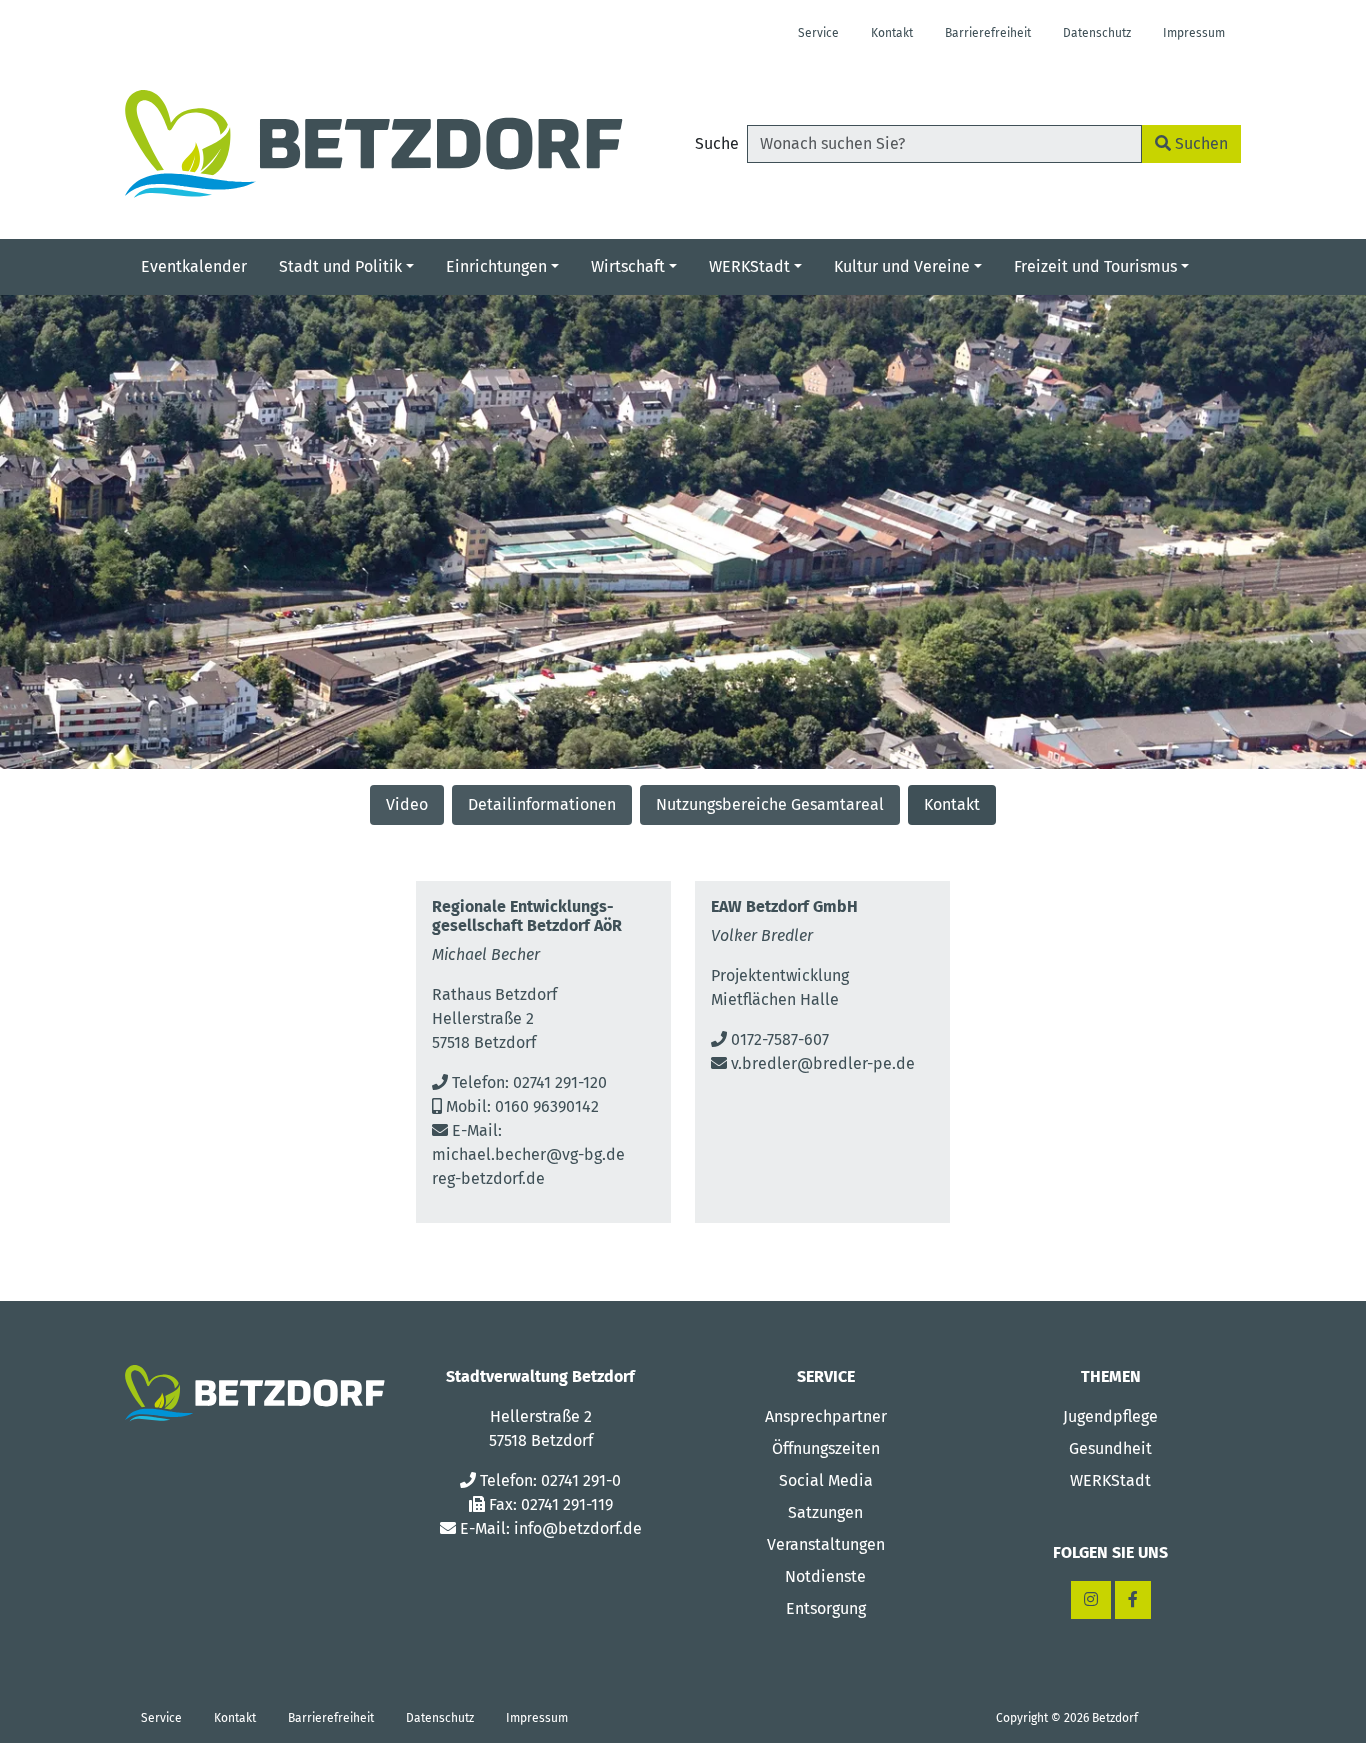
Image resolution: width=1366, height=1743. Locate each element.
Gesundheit (1110, 1448)
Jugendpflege (1110, 1416)
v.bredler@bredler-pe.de (823, 1063)
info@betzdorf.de (578, 1528)
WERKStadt (1110, 1480)
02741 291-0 (581, 1480)
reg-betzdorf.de (488, 1178)
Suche (717, 143)
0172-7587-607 (780, 1039)
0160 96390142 (547, 1106)
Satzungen (825, 1512)
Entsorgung (826, 1608)
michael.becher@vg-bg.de (528, 1154)
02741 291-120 (560, 1082)
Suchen (1199, 143)
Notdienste (825, 1576)
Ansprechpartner (826, 1416)
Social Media (826, 1480)
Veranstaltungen (826, 1544)
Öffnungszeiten (826, 1448)
